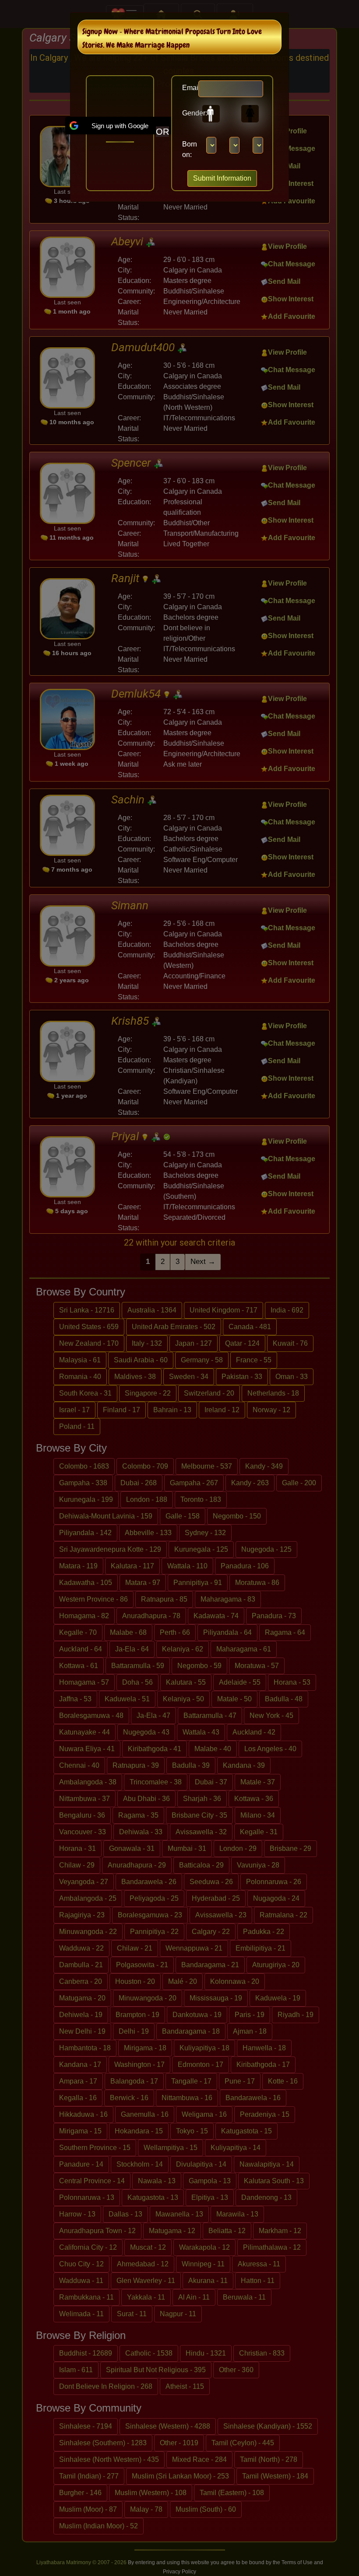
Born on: (190, 149)
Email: (187, 88)
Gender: (187, 113)
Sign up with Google (120, 126)
